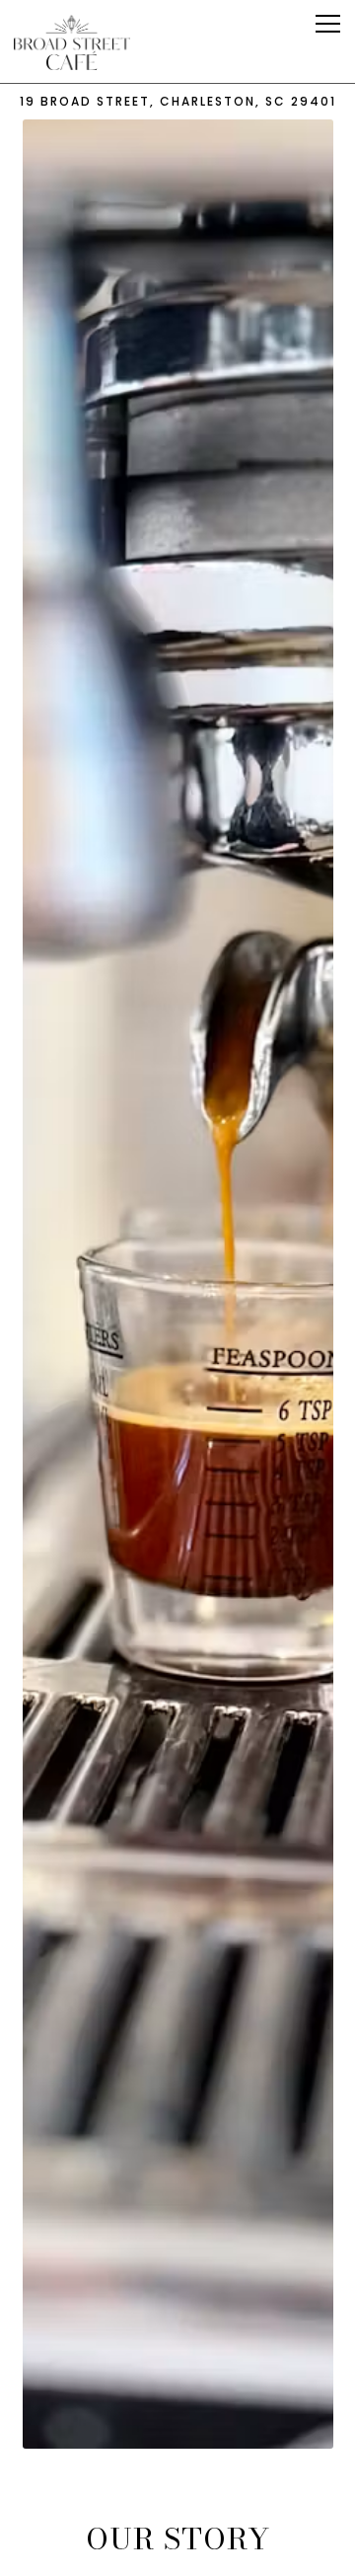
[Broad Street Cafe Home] (73, 41)
